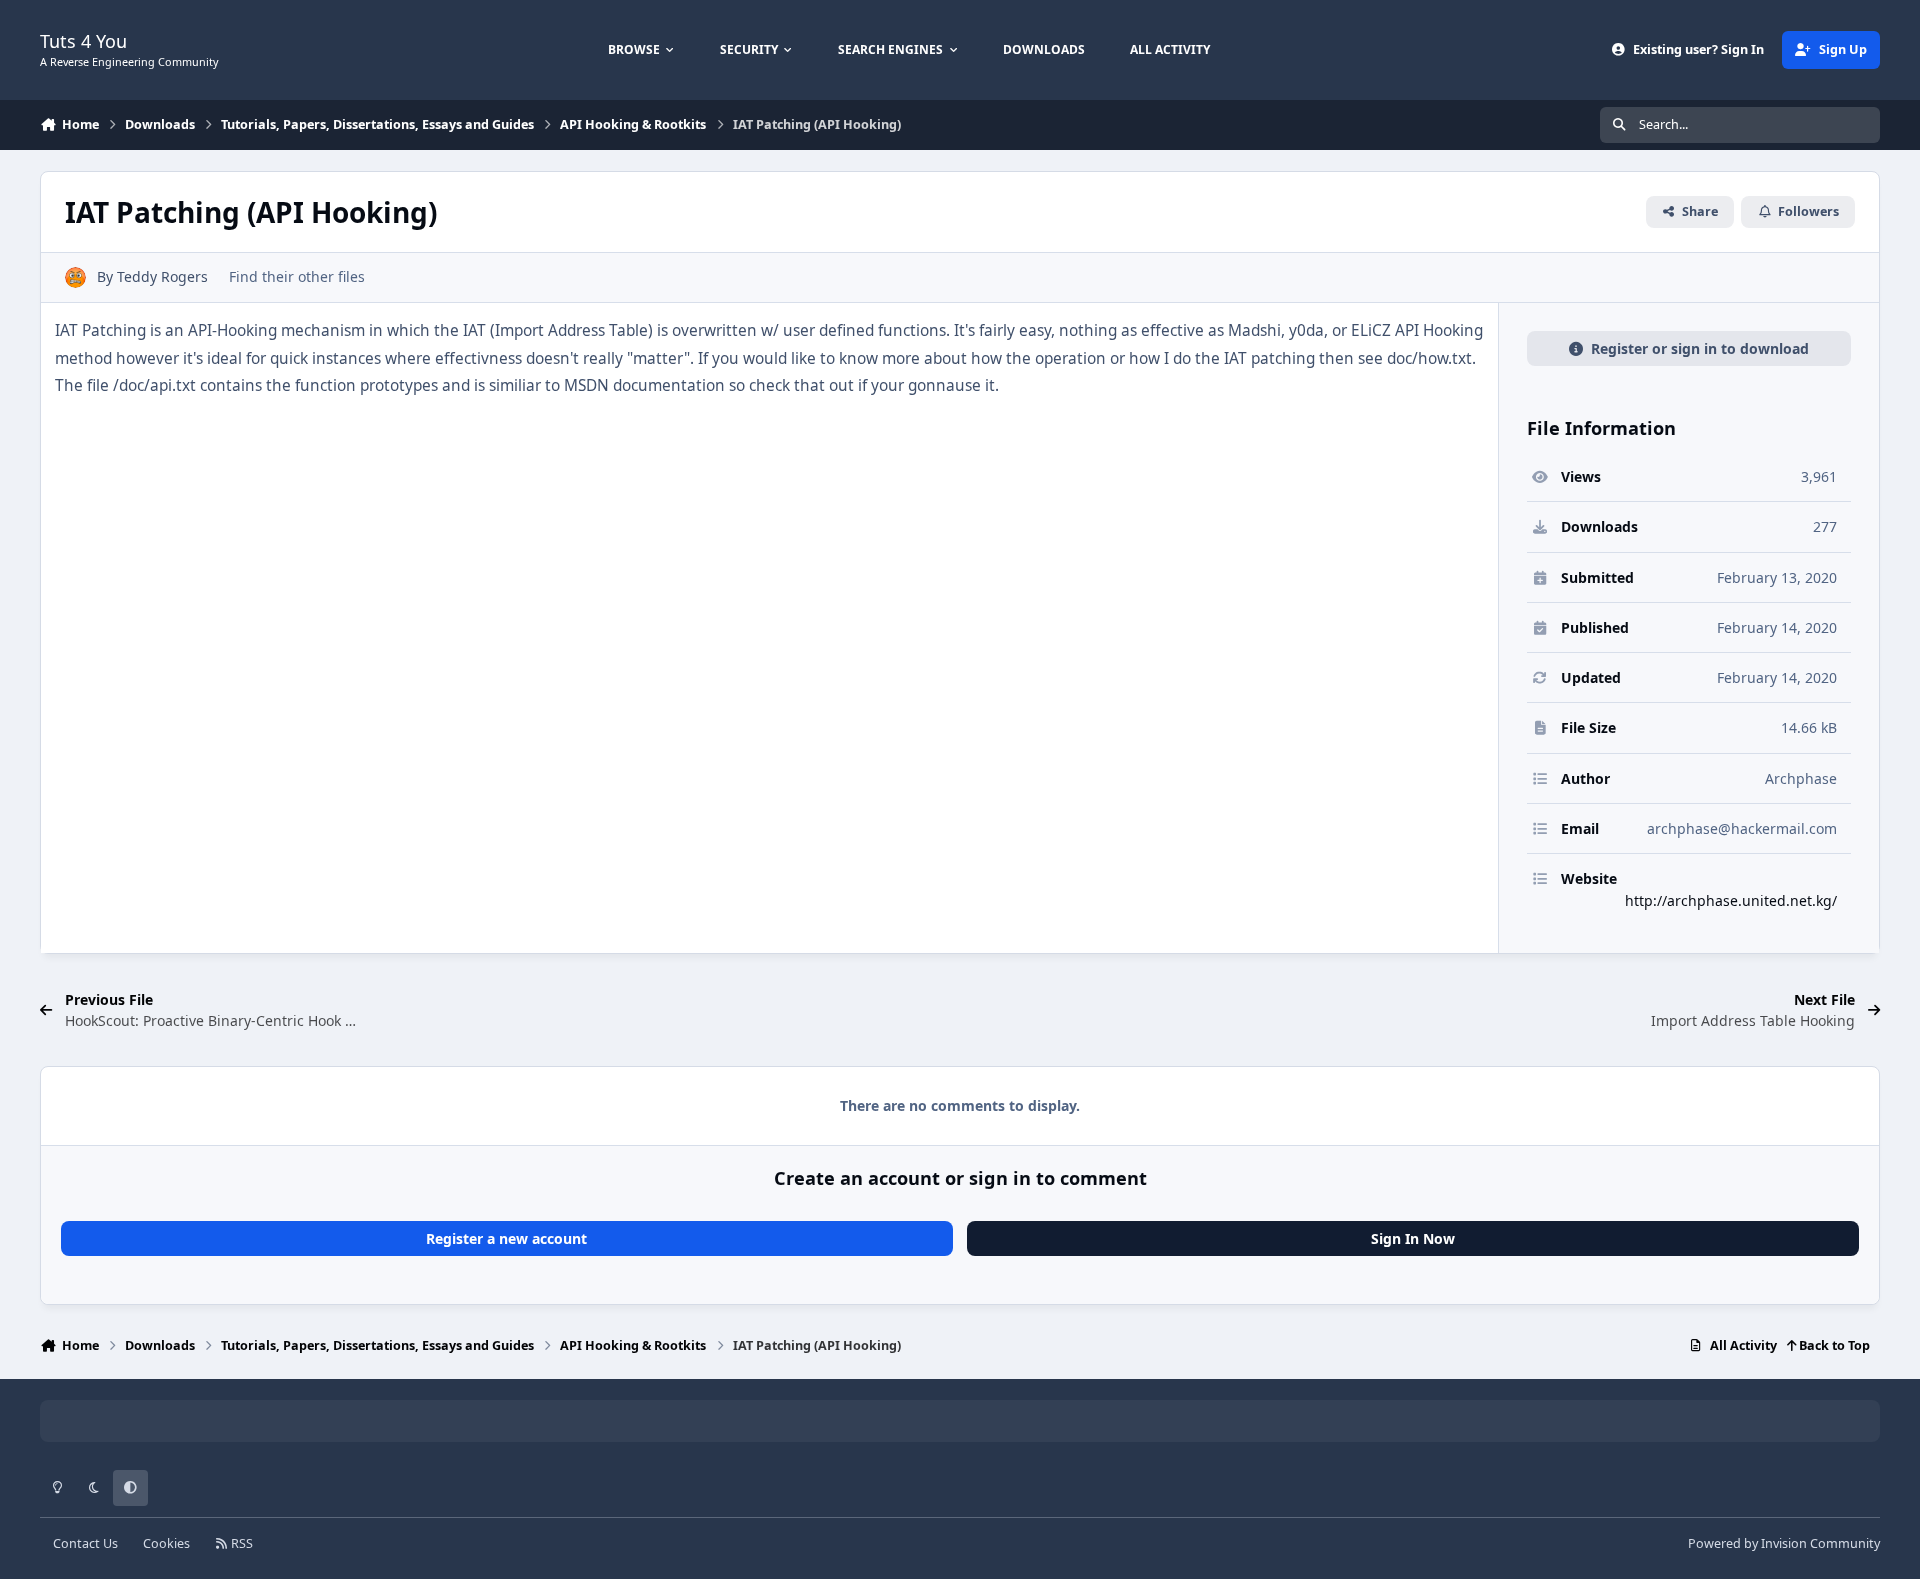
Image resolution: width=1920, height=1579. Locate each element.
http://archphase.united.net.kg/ (1731, 900)
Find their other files (297, 276)
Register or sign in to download (1700, 348)
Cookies (166, 1543)
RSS (240, 1543)
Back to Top (1833, 1345)
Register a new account (506, 1238)
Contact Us (85, 1543)
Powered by (1784, 1543)
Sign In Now (1413, 1238)
